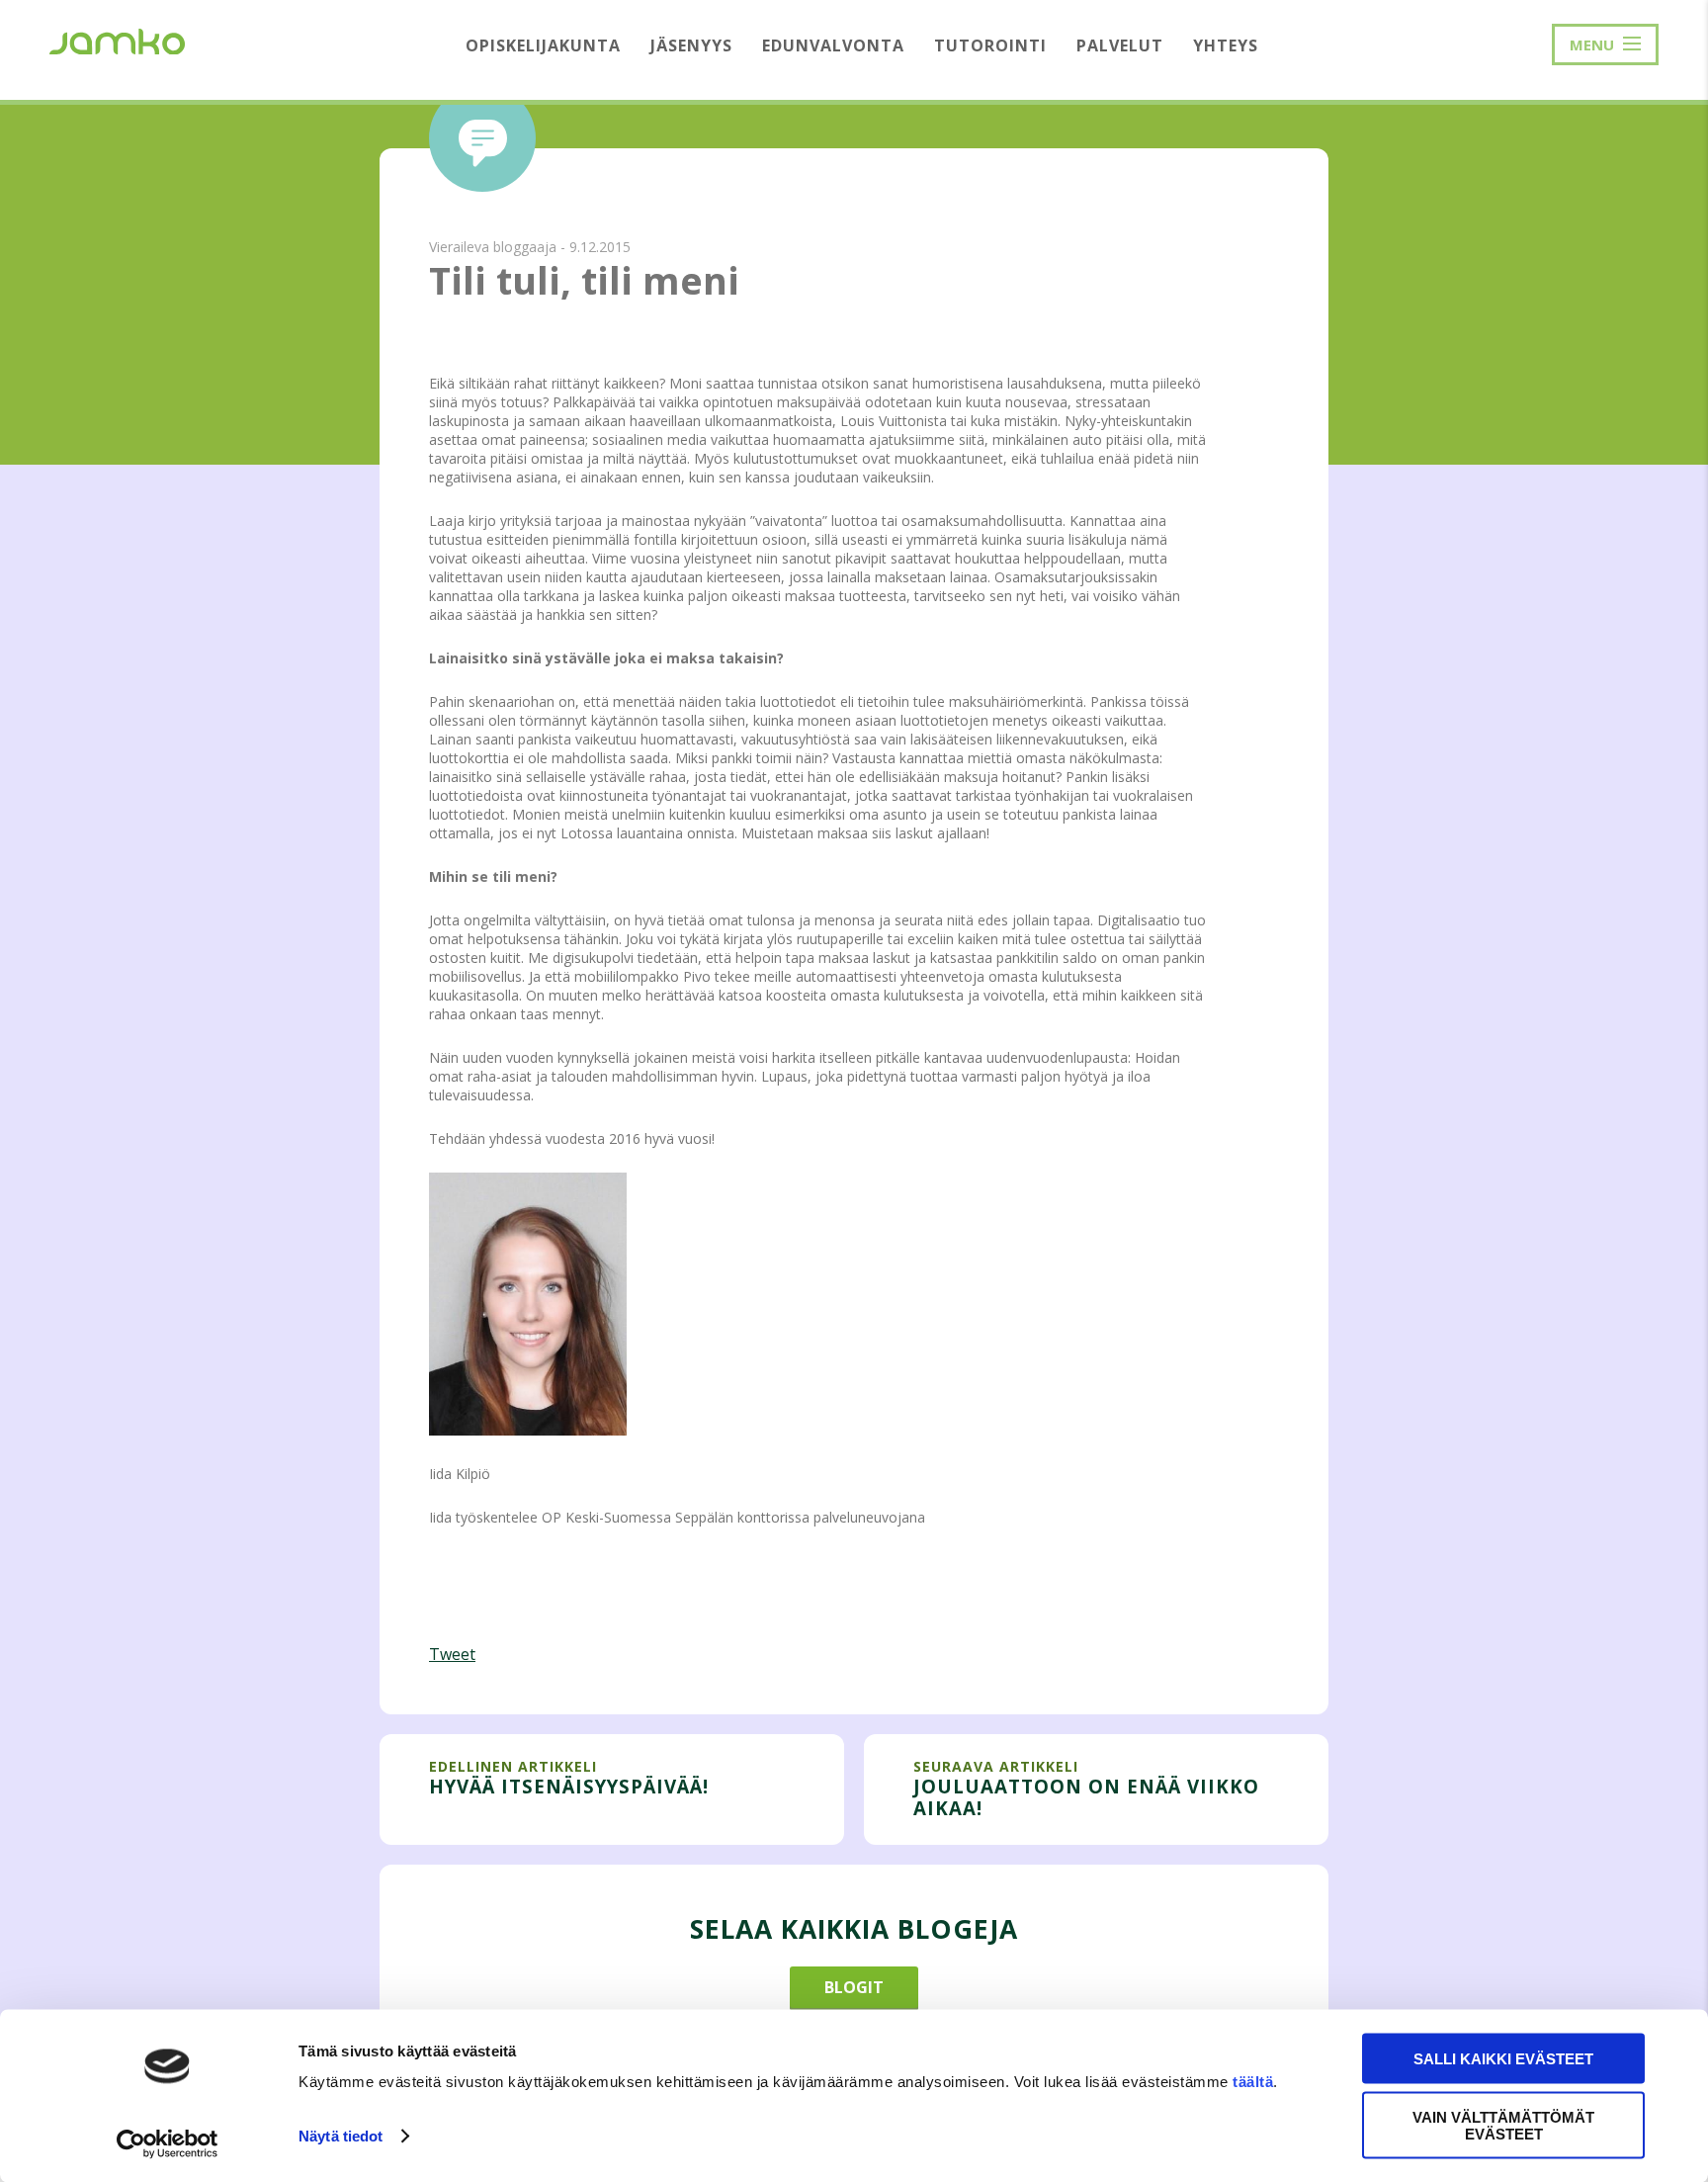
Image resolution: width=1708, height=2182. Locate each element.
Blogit (854, 1987)
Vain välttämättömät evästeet (1503, 2125)
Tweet (452, 1654)
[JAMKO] (117, 40)
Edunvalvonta (833, 45)
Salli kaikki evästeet (1503, 2059)
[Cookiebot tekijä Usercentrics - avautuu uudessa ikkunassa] (168, 2143)
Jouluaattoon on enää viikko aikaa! (1086, 1797)
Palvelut (1120, 45)
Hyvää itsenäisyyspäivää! (569, 1786)
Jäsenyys (691, 45)
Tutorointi (990, 45)
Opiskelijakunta (543, 45)
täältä (1253, 2082)
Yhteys (1226, 45)
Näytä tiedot (341, 2136)
